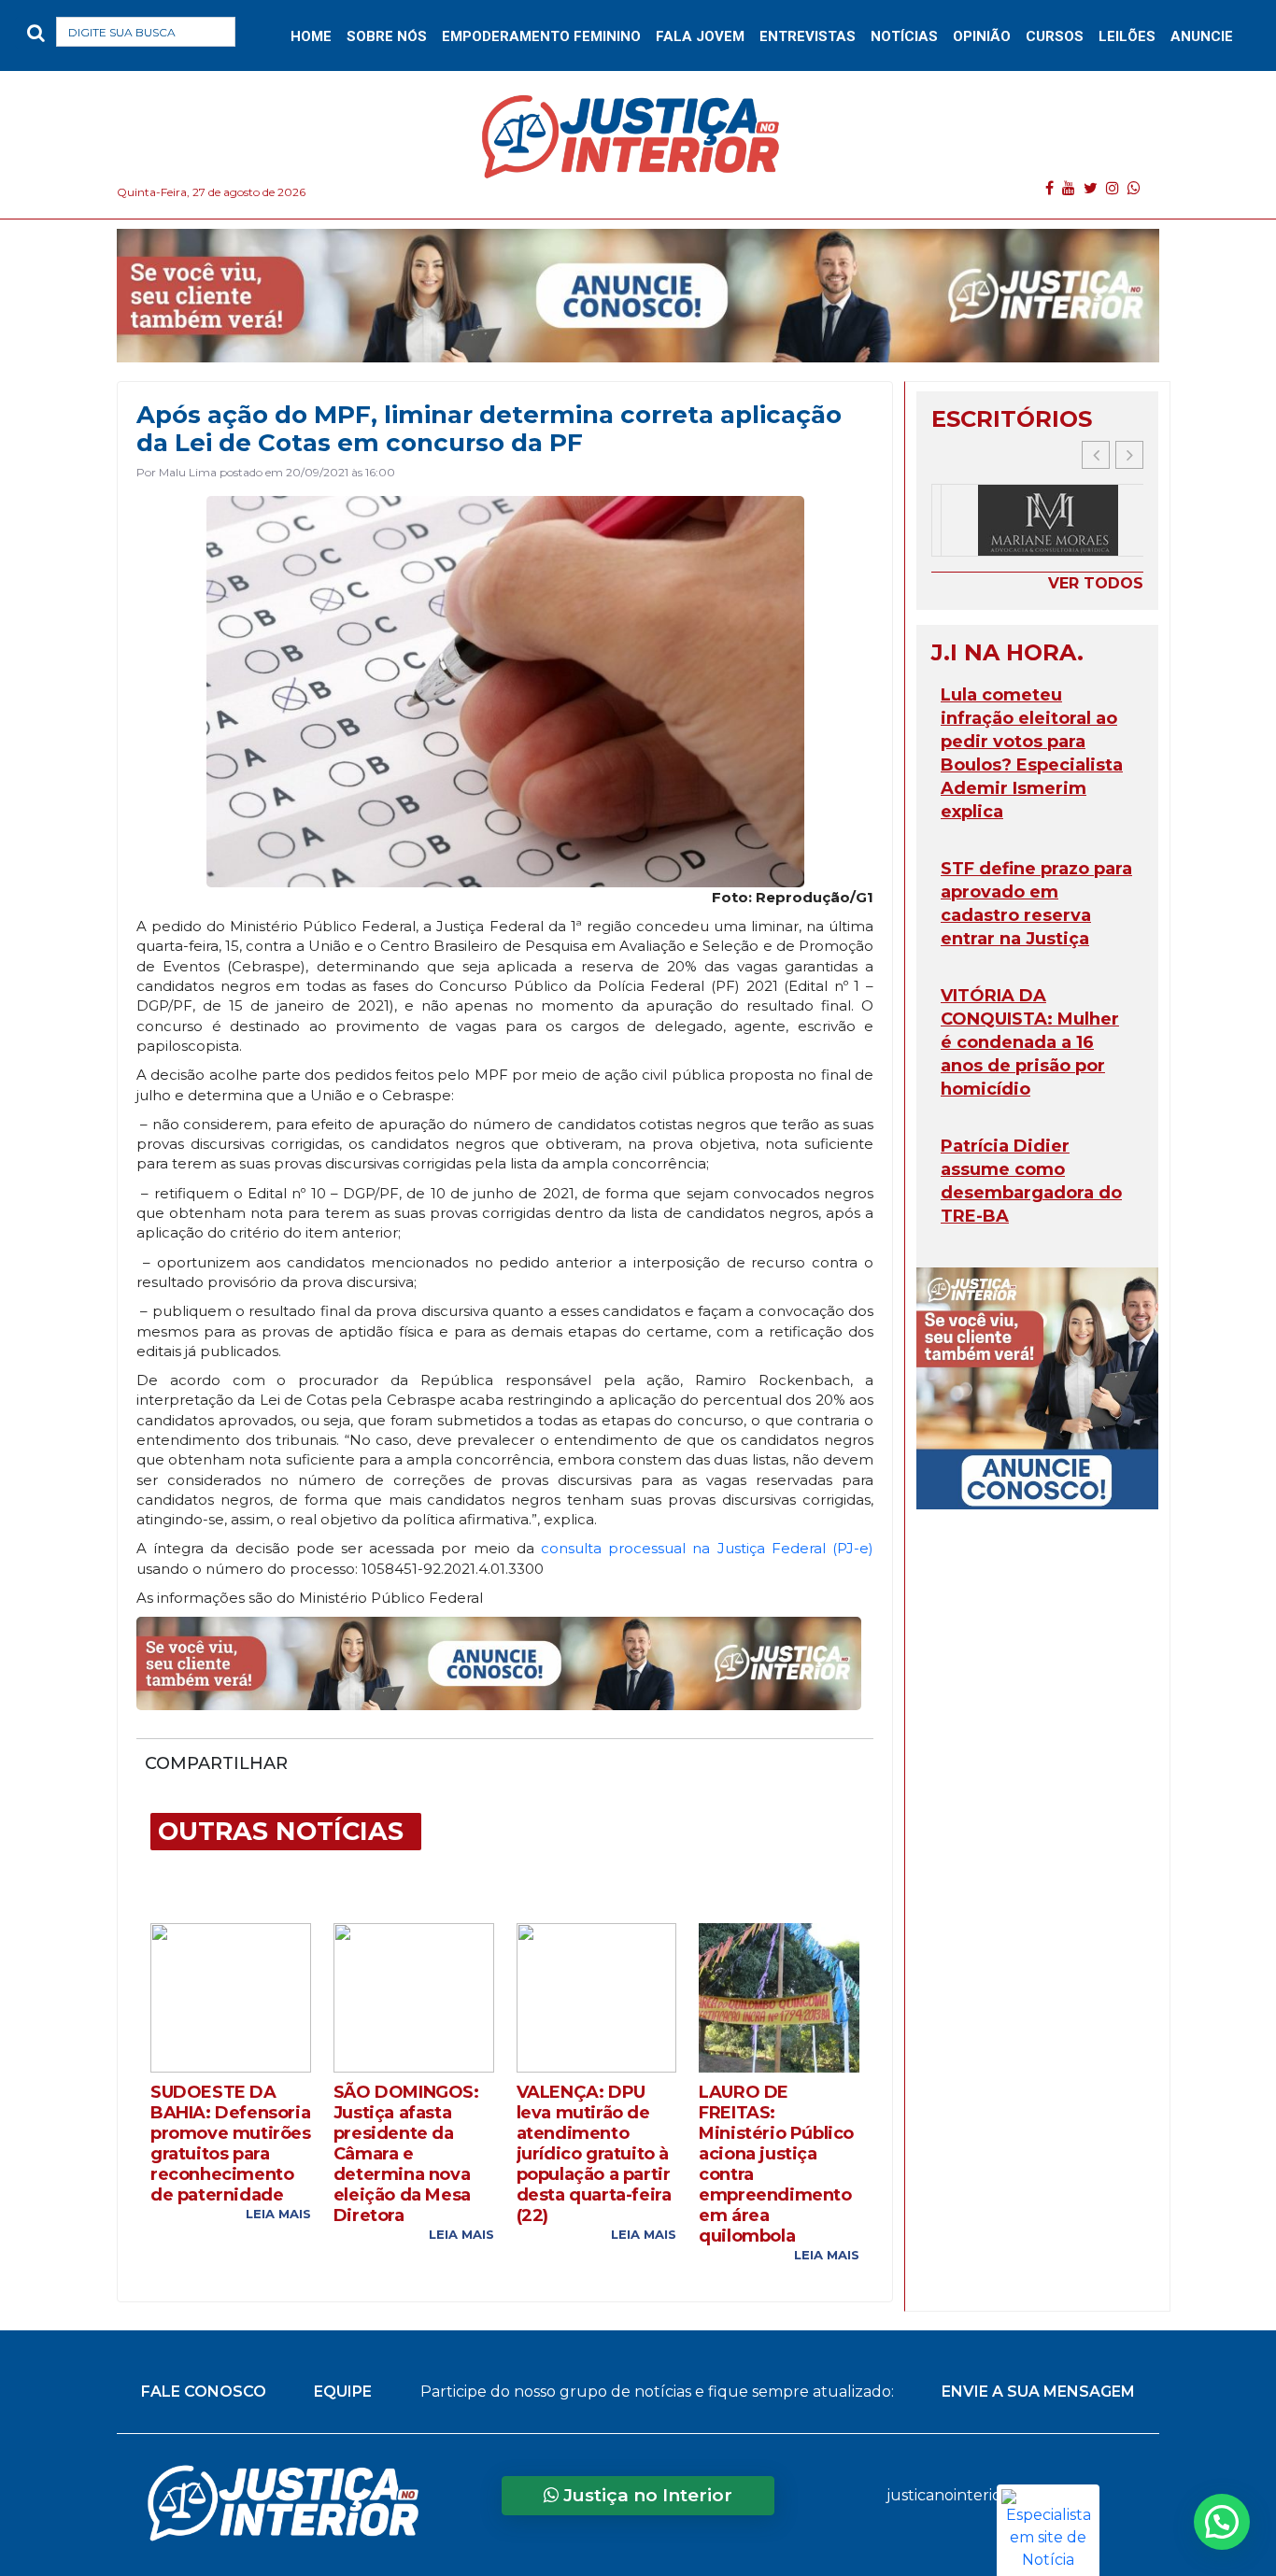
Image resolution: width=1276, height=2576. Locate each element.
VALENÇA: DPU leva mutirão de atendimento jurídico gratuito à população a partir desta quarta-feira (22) (594, 2154)
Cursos (1055, 36)
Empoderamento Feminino (541, 36)
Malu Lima (188, 472)
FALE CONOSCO (204, 2392)
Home (311, 36)
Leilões (1127, 36)
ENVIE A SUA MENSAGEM (1038, 2392)
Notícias (904, 36)
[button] (265, 36)
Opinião (982, 36)
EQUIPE (343, 2392)
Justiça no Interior (645, 2495)
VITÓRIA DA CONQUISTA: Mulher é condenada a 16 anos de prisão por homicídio (1030, 1042)
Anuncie (1202, 36)
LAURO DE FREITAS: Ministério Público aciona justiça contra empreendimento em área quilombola (776, 2164)
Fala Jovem (700, 36)
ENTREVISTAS (808, 36)
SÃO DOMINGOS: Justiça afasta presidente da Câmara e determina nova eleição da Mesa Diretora (406, 2154)
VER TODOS (1096, 583)
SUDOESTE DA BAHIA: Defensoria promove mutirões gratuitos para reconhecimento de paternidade (231, 2144)
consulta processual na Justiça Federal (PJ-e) (707, 1548)
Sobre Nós (387, 36)
